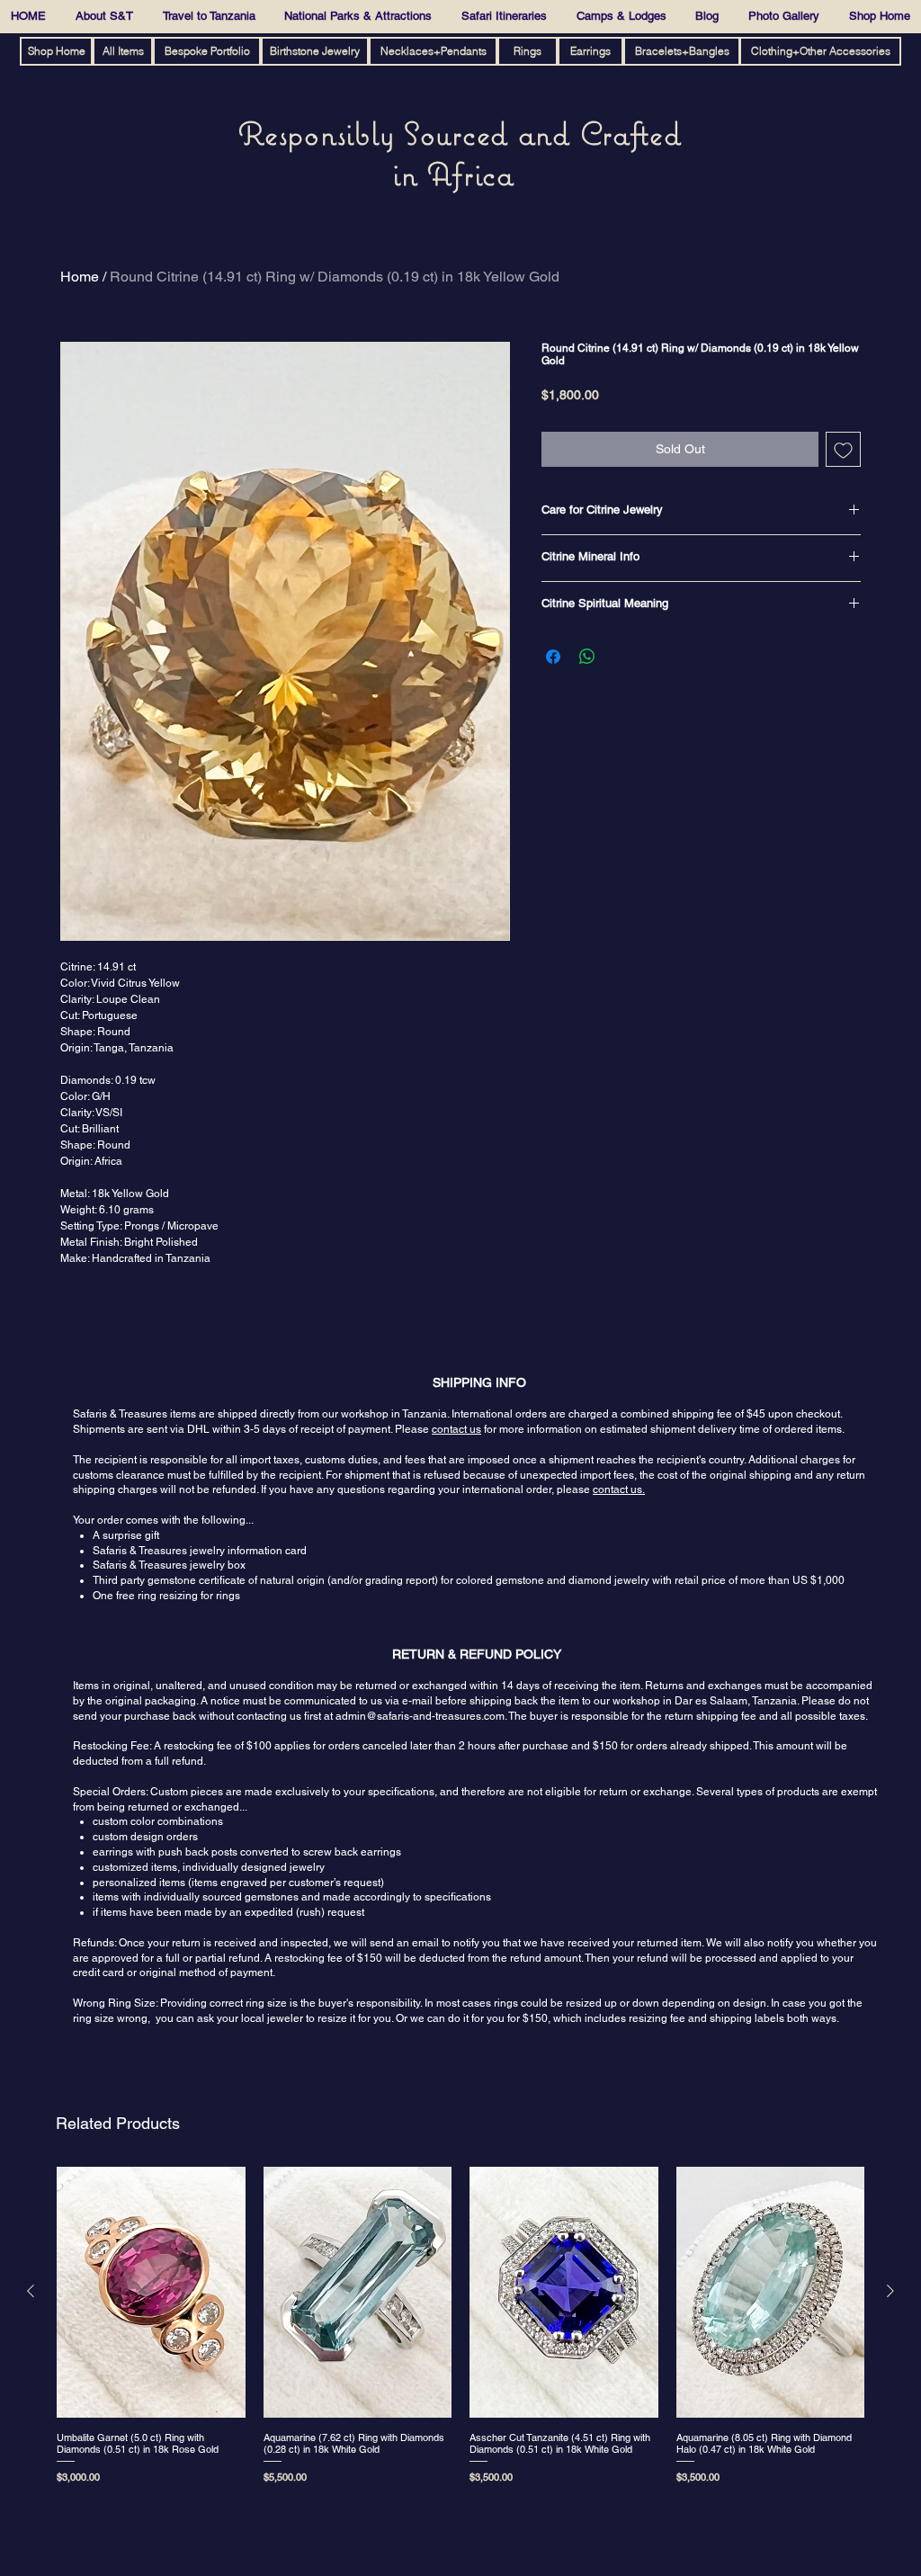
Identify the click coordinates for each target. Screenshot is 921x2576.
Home (80, 277)
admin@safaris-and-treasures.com (420, 1716)
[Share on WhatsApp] (587, 657)
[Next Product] (890, 2291)
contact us (456, 1429)
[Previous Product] (31, 2291)
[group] (460, 2335)
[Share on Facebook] (553, 657)
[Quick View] (151, 2292)
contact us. (619, 1489)
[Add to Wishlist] (843, 449)
